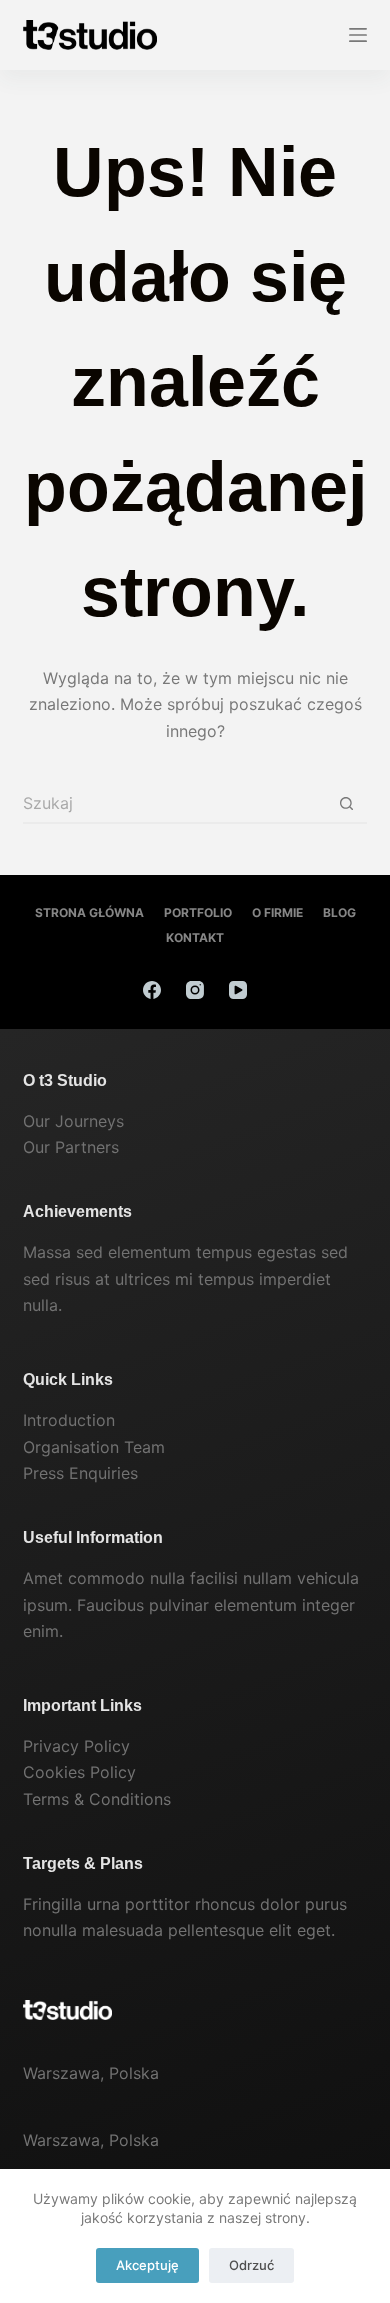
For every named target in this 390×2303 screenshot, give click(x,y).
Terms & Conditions (97, 1799)
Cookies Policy (79, 1772)
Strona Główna (89, 912)
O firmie (277, 912)
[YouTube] (238, 990)
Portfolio (198, 912)
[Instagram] (195, 990)
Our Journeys (73, 1121)
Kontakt (195, 937)
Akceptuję (147, 2265)
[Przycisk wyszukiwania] (347, 804)
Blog (339, 912)
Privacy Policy (76, 1746)
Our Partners (71, 1147)
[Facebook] (152, 990)
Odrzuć (251, 2265)
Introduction (69, 1420)
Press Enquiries (80, 1473)
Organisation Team (94, 1447)
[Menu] (358, 35)
